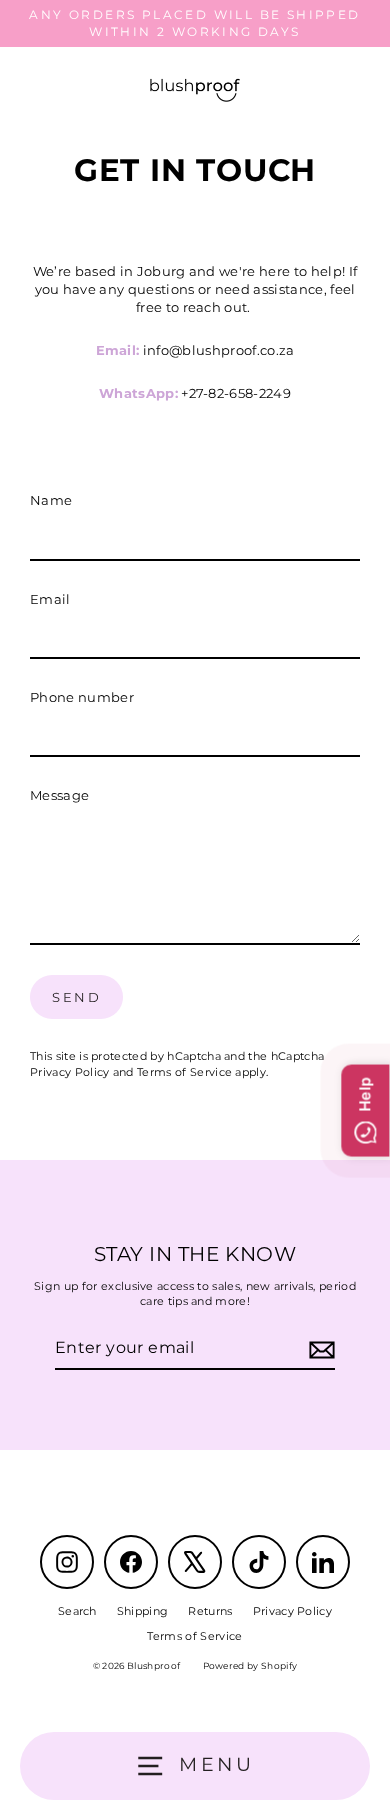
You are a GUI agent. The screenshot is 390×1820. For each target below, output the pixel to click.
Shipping (143, 1611)
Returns (210, 1611)
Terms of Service (184, 1072)
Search (77, 1611)
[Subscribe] (319, 1349)
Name (51, 500)
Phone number (82, 697)
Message (59, 795)
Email (50, 599)
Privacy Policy (69, 1072)
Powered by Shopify (250, 1665)
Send (76, 997)
